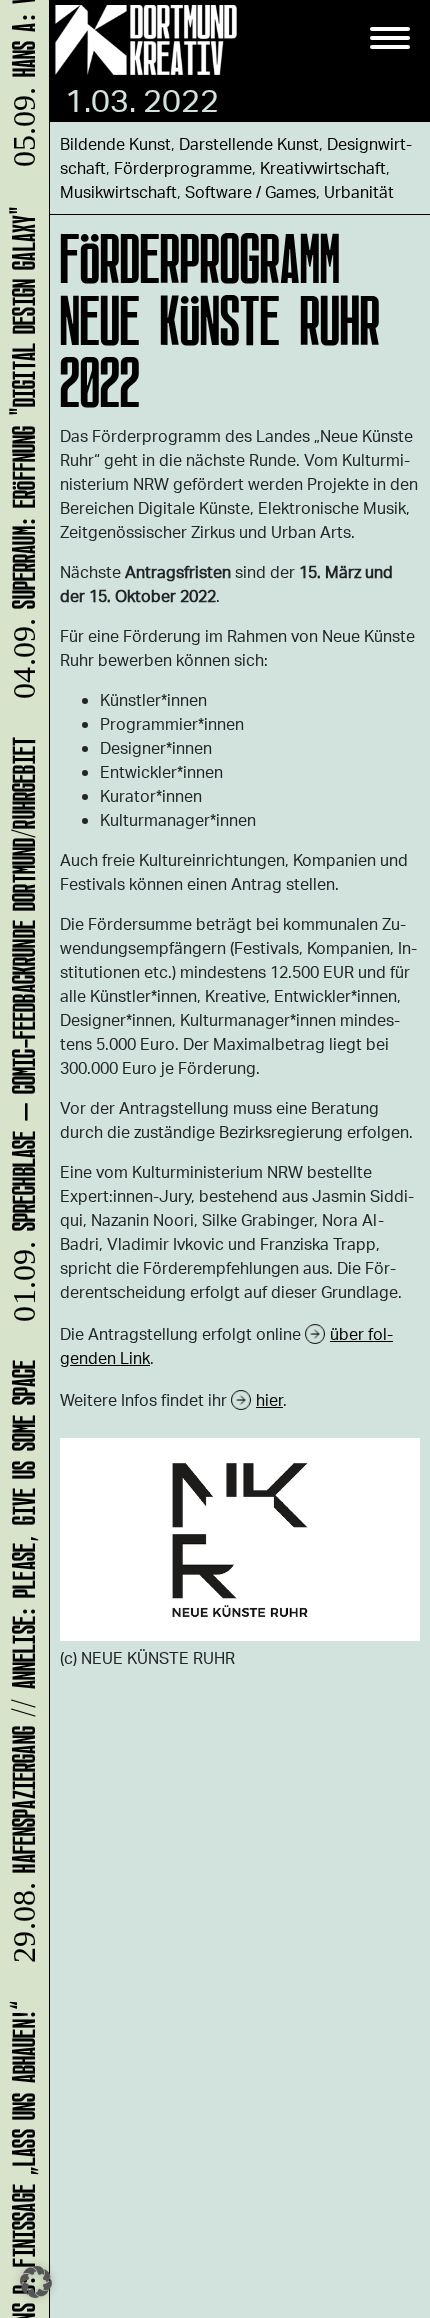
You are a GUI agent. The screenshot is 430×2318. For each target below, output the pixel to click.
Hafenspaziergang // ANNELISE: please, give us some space (20, 1669)
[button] (36, 2282)
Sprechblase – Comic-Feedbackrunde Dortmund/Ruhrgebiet (20, 1037)
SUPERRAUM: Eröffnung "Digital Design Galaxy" (20, 460)
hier (269, 1399)
